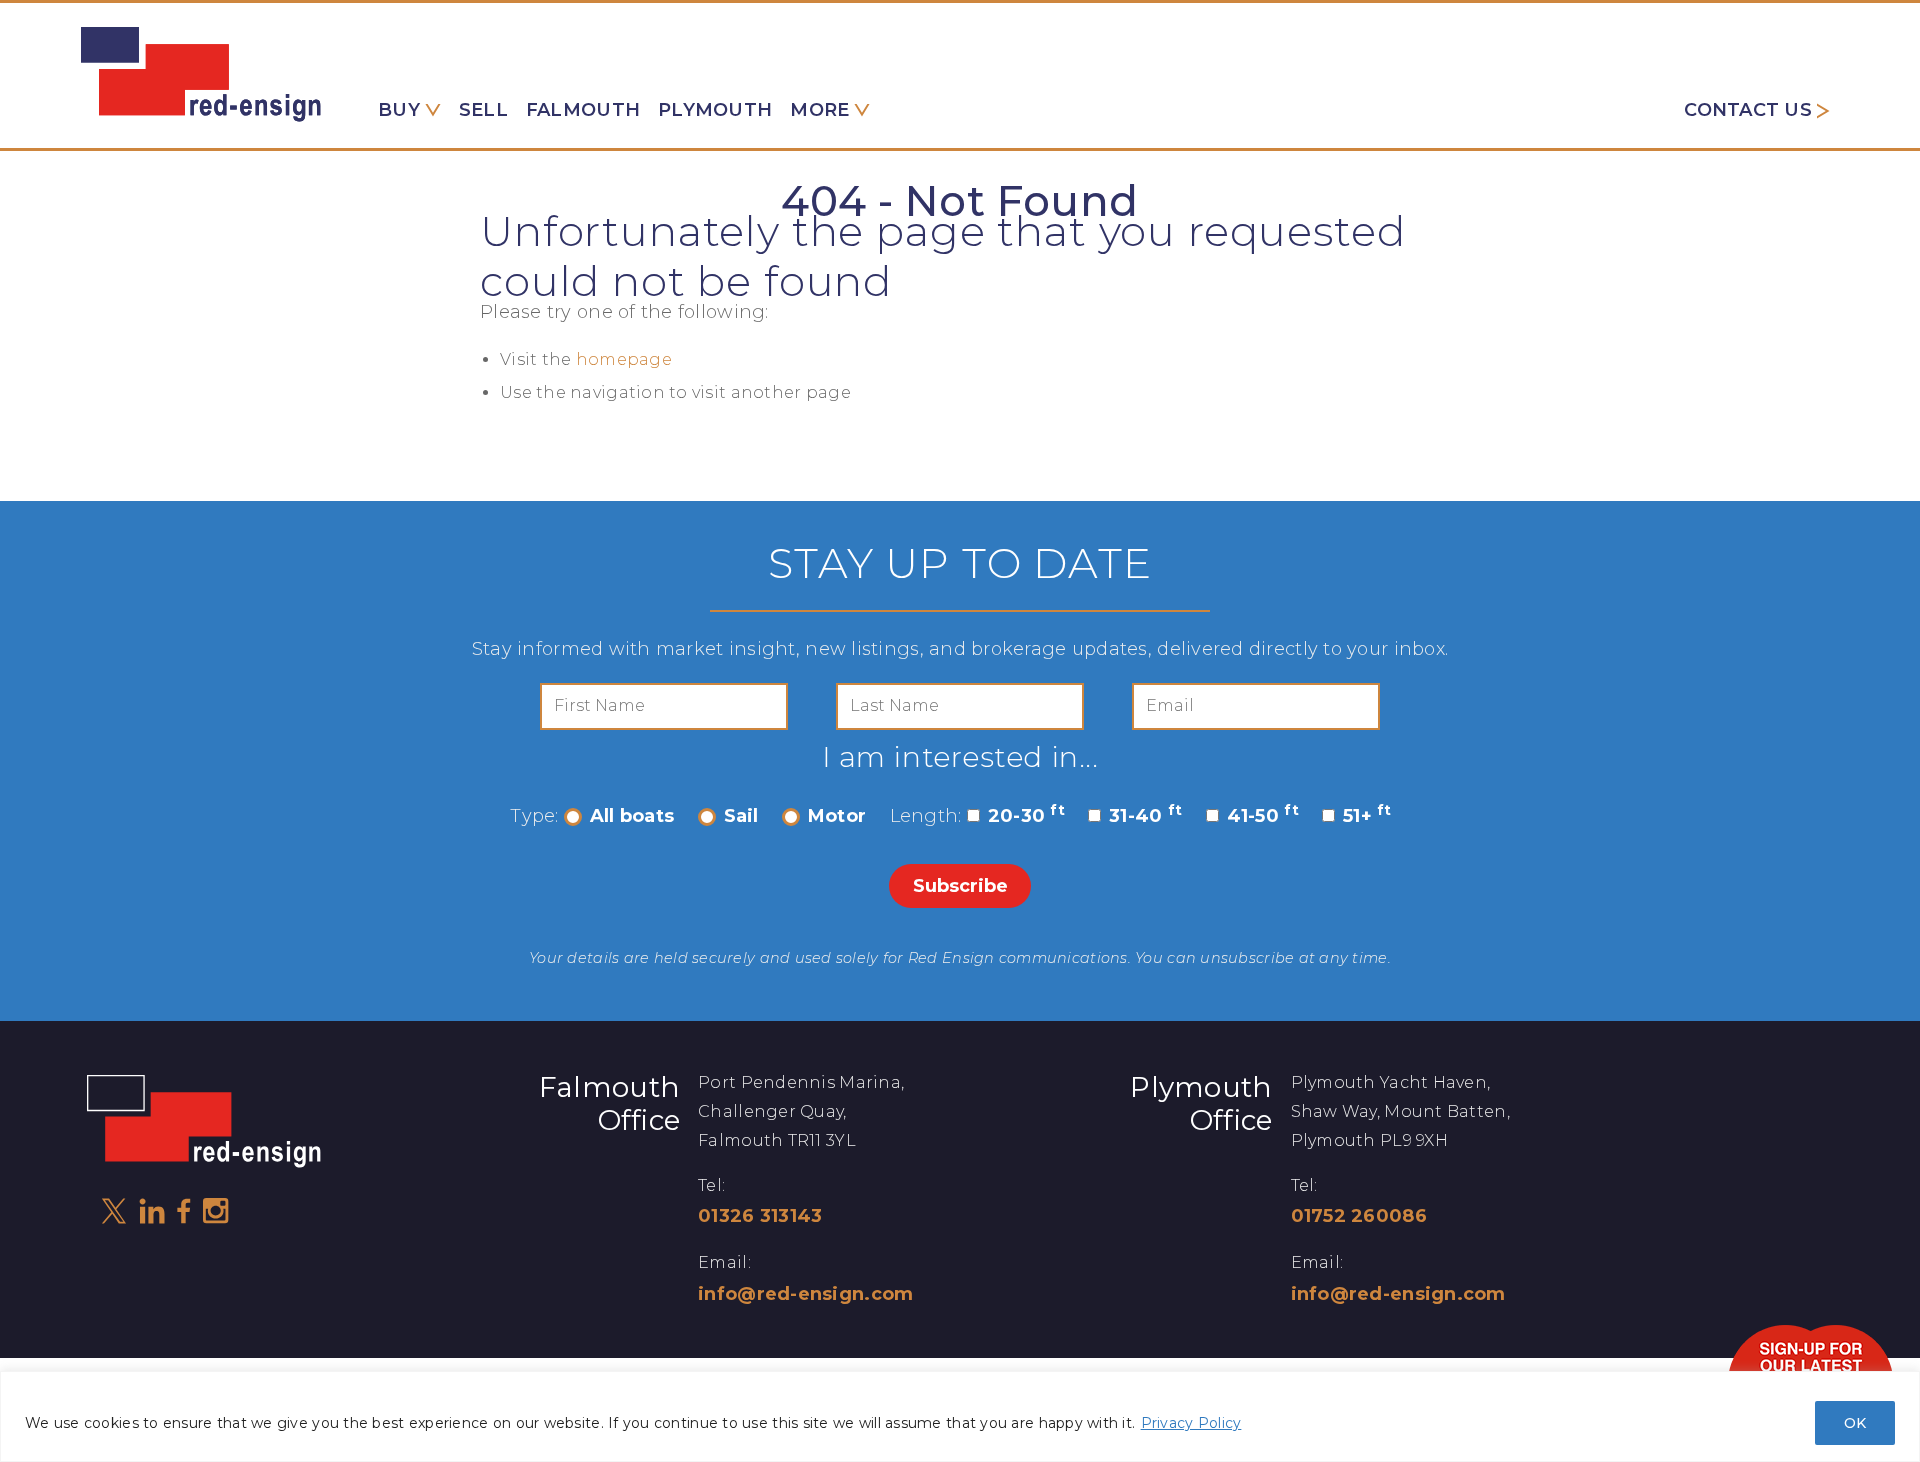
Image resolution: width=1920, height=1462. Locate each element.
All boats (632, 816)
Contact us (1748, 110)
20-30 (1026, 816)
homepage (624, 359)
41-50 (1263, 816)
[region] (960, 1416)
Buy (399, 110)
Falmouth (583, 110)
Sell (483, 110)
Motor (837, 816)
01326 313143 (760, 1216)
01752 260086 (1359, 1216)
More (819, 110)
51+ (1367, 816)
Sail (741, 816)
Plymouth (715, 110)
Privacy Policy (1191, 1423)
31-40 (1145, 816)
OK (1855, 1423)
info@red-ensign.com (805, 1294)
